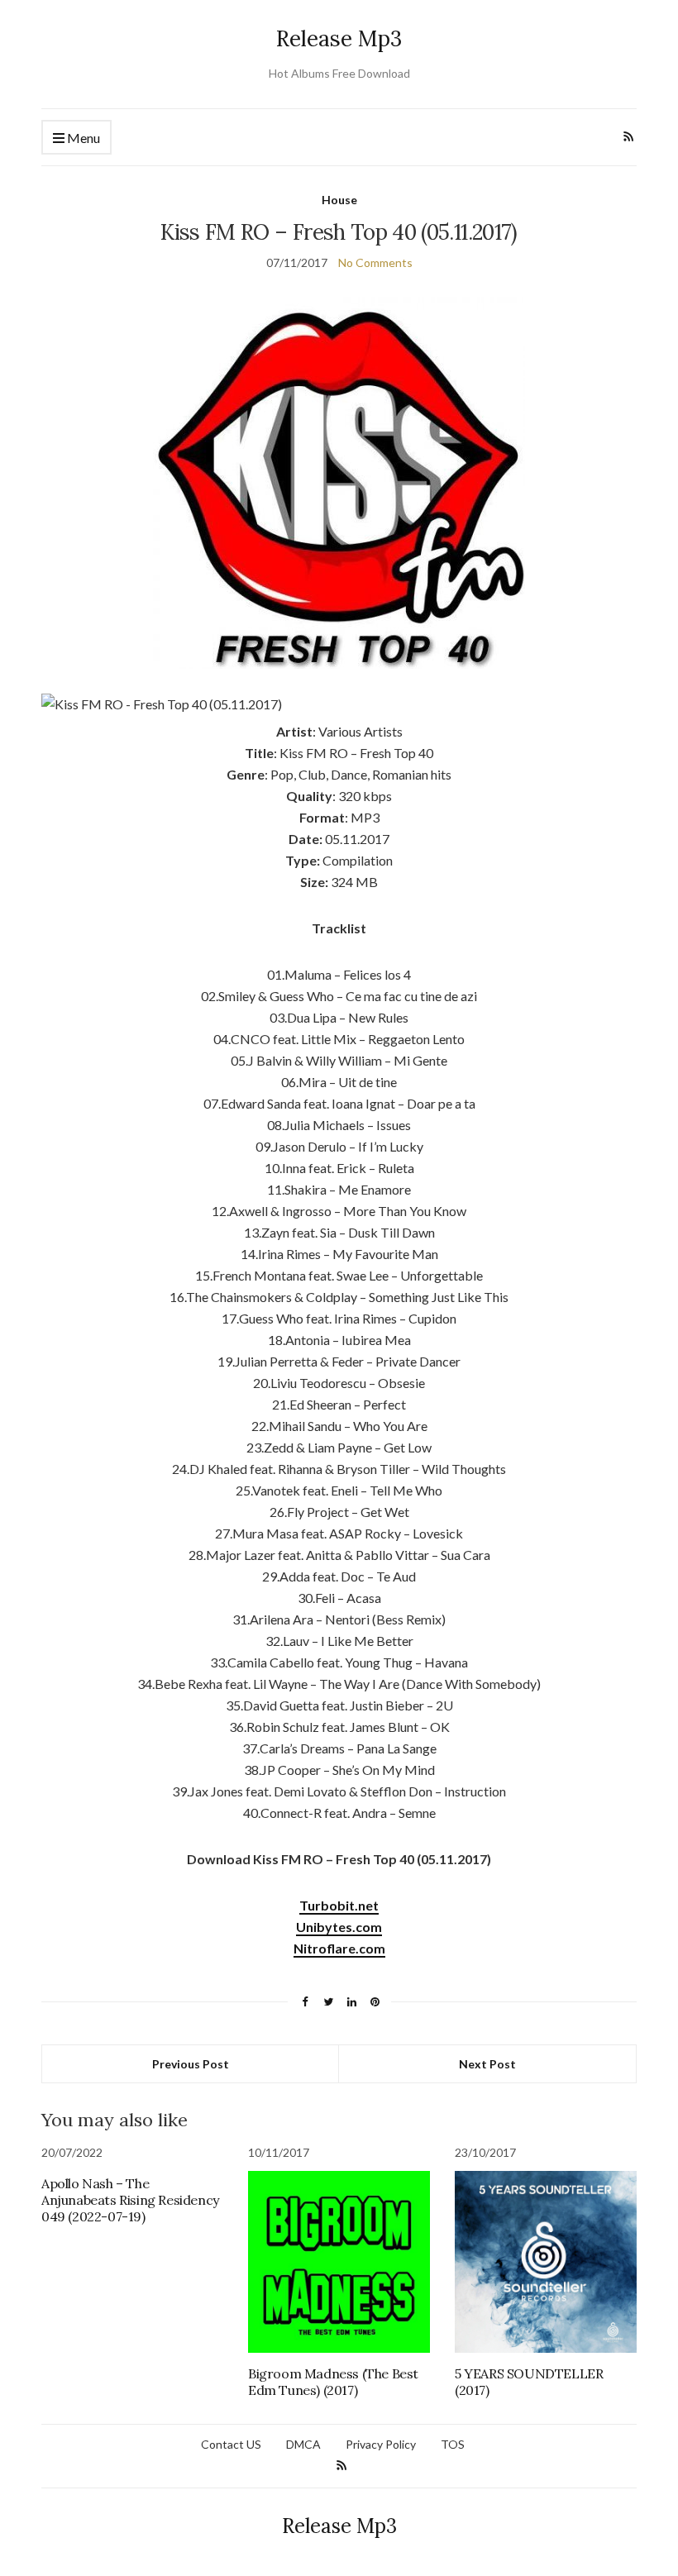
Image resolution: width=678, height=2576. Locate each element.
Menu (82, 138)
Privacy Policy (381, 2444)
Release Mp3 (339, 38)
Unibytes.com (339, 1927)
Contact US (231, 2444)
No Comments (375, 262)
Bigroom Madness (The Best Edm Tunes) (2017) (333, 2382)
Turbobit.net (339, 1905)
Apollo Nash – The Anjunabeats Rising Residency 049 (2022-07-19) (130, 2200)
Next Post (487, 2064)
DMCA (303, 2444)
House (339, 200)
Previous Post (191, 2064)
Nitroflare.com (339, 1948)
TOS (453, 2444)
